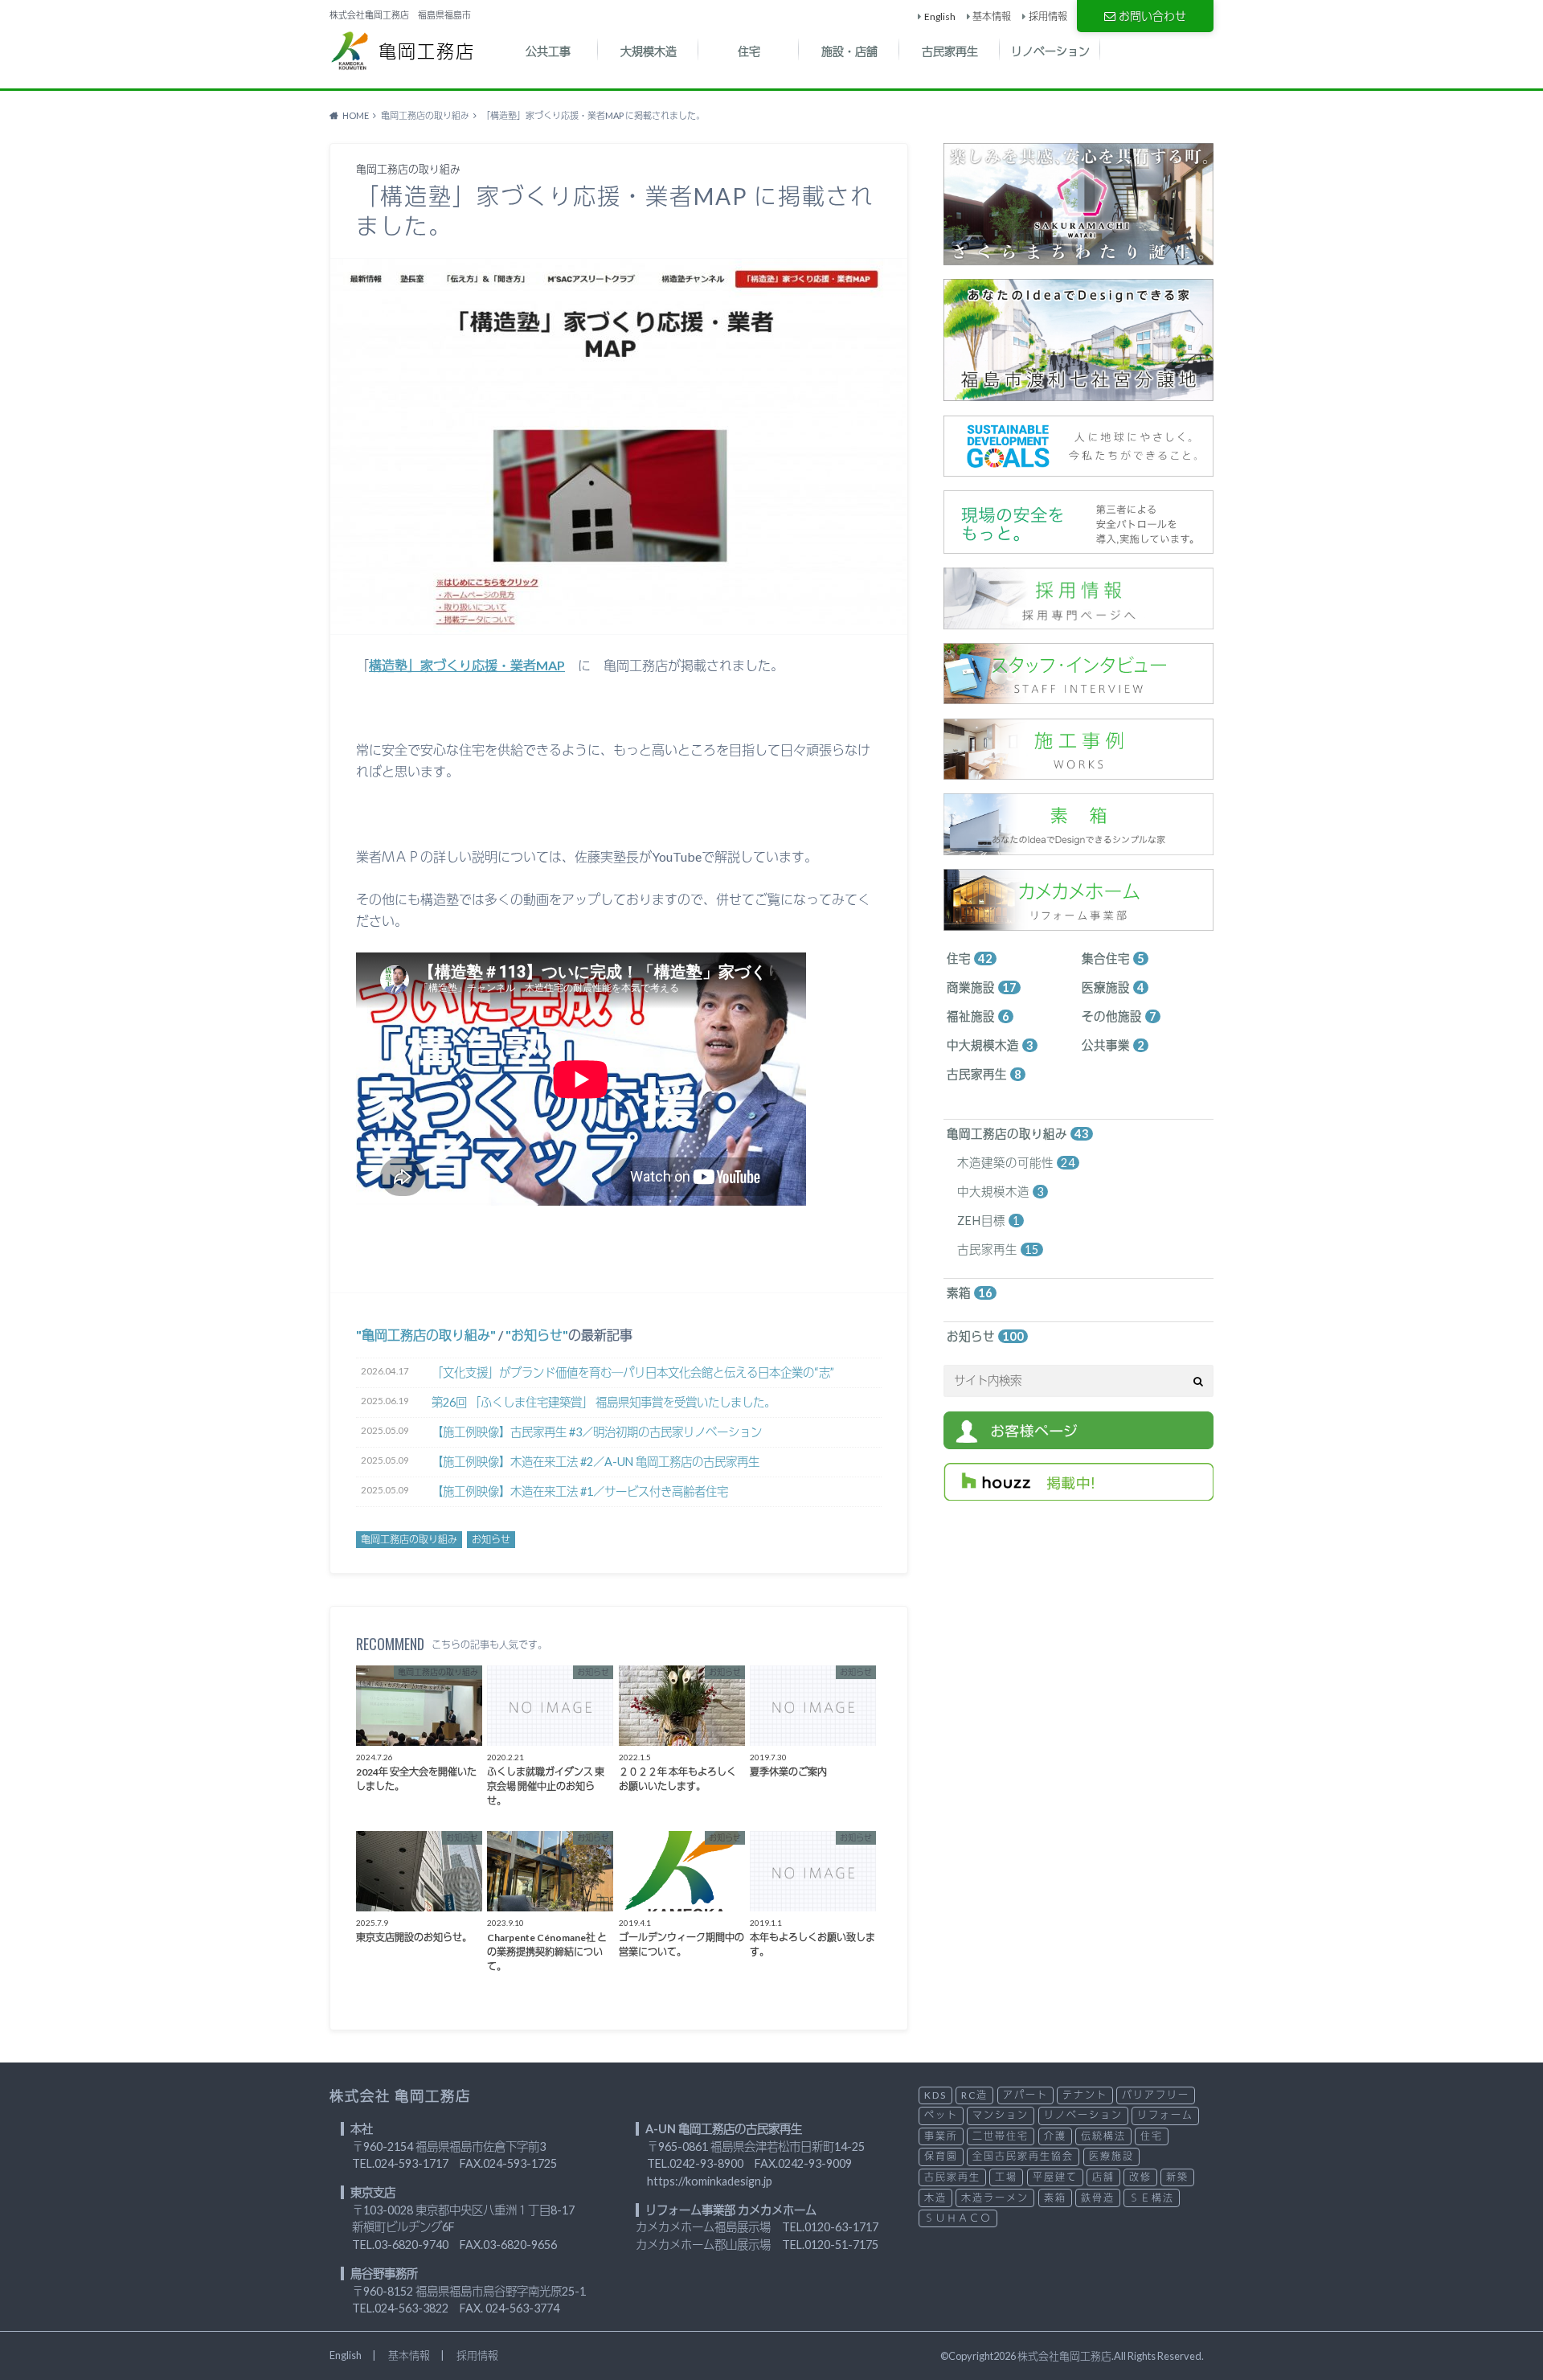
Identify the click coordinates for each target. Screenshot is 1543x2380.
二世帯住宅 (1001, 2136)
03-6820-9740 (411, 2245)
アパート (1025, 2095)
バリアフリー (1156, 2095)
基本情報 (992, 16)
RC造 (974, 2095)
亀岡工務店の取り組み (426, 1335)
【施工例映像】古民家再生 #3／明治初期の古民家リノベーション (597, 1432)
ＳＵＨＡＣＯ (958, 2218)
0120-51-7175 (841, 2245)
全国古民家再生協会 (1023, 2156)
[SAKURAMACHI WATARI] (1078, 256)
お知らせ (537, 1335)
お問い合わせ (1152, 16)
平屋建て (1055, 2177)
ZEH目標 (988, 1221)
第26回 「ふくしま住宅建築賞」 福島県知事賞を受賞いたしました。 (604, 1402)
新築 (1177, 2177)
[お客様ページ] (1078, 1440)
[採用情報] (1078, 620)
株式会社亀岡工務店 (1064, 2356)
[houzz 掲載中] (1078, 1491)
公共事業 (1113, 1045)
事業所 (941, 2136)
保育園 (941, 2156)
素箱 (970, 1293)
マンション (1001, 2115)
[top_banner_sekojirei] (1078, 771)
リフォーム (1165, 2115)
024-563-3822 (411, 2308)
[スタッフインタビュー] (1078, 696)
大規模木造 (649, 51)
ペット (941, 2115)
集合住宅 (1113, 959)
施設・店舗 (849, 51)
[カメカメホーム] (1078, 922)
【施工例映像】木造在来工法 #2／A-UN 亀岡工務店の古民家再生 (596, 1462)
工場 (1006, 2177)
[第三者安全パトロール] (1078, 545)
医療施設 (1113, 987)
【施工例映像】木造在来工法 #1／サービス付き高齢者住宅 (580, 1491)
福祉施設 (978, 1016)
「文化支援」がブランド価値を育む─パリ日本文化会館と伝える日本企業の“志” (633, 1372)
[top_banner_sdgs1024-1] (1078, 467)
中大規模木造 (990, 1045)
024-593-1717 (411, 2163)
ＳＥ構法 (1152, 2198)
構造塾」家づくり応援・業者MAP (467, 665)
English (940, 16)
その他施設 (1119, 1016)
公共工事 (548, 51)
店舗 (1103, 2177)
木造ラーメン (995, 2198)
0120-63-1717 (841, 2227)
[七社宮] (1078, 393)
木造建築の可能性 (1016, 1163)
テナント (1085, 2095)
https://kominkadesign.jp (710, 2181)
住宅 (749, 51)
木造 (935, 2198)
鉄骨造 (1098, 2198)
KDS (935, 2095)
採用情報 (1048, 16)
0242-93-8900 (706, 2163)
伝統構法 (1103, 2136)
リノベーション (1050, 51)
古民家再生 (950, 51)
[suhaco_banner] (1078, 846)
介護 (1055, 2136)
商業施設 (982, 987)
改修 (1140, 2177)
